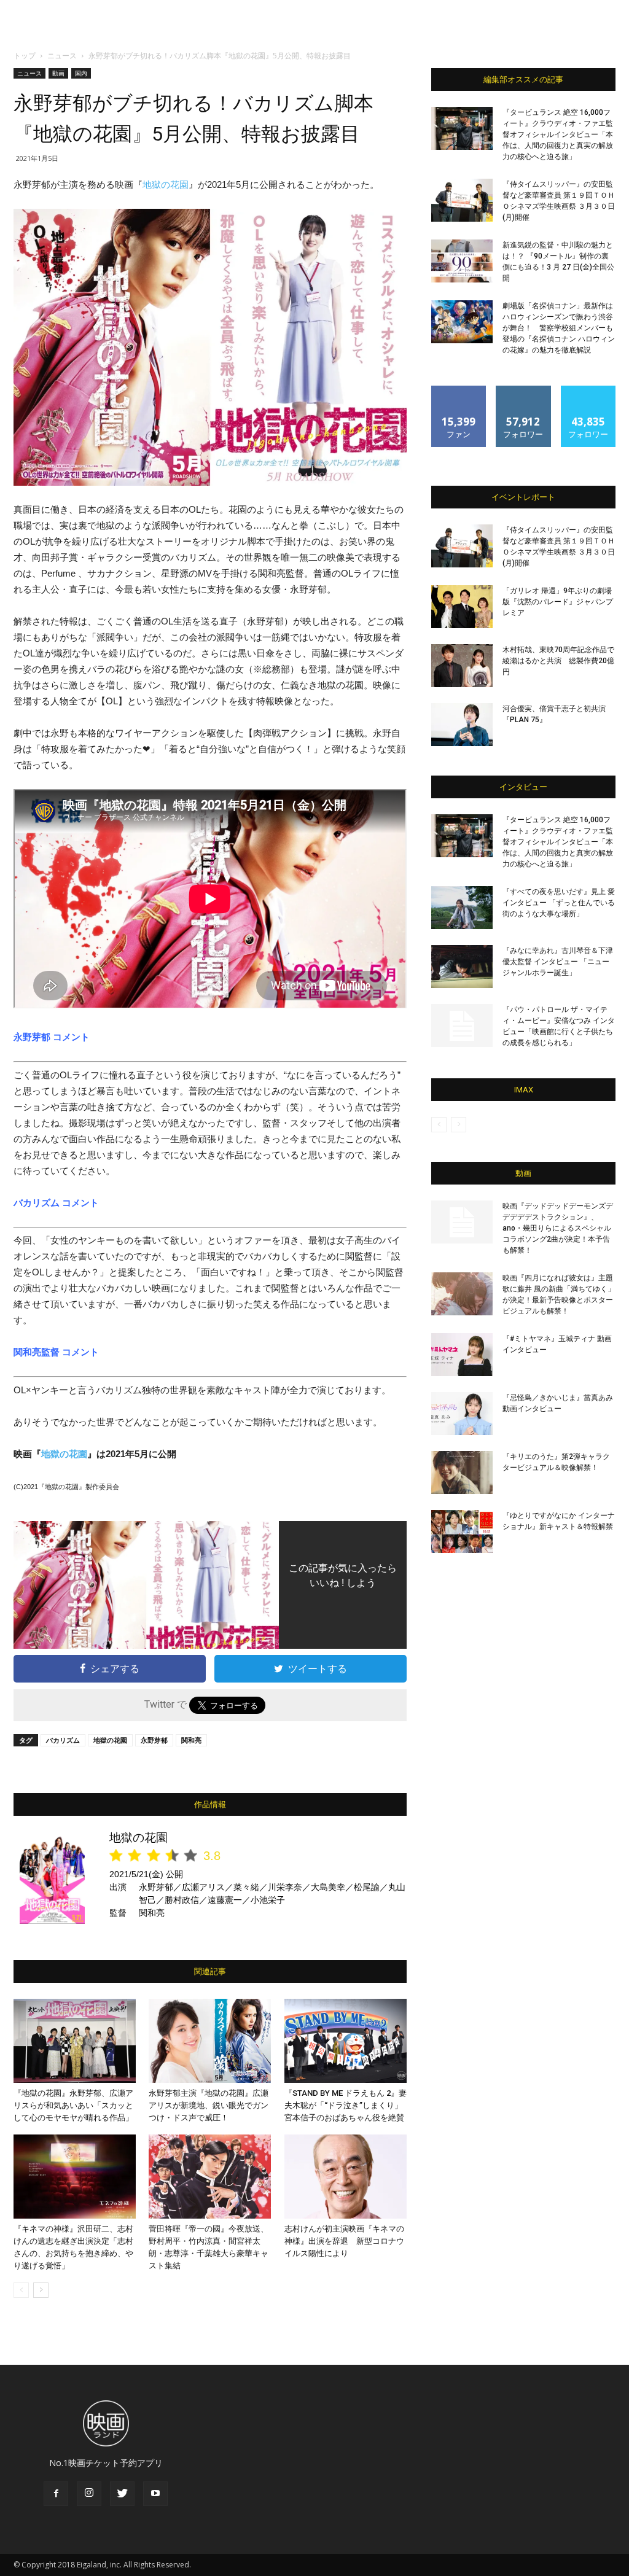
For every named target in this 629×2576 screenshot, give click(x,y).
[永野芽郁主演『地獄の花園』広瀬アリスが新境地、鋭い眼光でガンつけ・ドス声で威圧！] (210, 2041)
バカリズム (63, 1740)
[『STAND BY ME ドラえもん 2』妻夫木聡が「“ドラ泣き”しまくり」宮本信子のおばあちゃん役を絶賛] (346, 2041)
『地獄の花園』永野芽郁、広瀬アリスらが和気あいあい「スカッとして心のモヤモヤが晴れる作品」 (73, 2105)
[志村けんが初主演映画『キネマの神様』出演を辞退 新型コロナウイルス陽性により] (346, 2177)
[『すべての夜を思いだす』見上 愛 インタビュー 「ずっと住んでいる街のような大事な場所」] (462, 908)
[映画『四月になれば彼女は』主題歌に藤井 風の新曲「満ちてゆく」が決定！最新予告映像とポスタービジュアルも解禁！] (462, 1294)
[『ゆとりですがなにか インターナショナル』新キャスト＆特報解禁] (462, 1531)
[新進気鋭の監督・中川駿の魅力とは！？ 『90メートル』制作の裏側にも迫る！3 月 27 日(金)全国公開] (462, 261)
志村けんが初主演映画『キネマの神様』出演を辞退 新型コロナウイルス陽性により (344, 2241)
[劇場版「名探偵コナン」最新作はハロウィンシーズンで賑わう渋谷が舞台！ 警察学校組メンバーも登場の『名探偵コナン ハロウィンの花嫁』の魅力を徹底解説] (462, 322)
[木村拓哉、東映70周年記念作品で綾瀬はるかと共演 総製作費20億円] (462, 666)
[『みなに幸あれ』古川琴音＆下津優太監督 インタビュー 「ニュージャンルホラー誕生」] (462, 967)
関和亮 (191, 1740)
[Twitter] (122, 2494)
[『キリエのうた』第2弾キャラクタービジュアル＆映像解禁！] (462, 1473)
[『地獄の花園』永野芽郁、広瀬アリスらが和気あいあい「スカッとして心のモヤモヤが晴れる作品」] (75, 2041)
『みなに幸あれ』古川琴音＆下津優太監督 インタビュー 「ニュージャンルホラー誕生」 (558, 962)
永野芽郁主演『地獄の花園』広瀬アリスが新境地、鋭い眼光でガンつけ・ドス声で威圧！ (209, 2105)
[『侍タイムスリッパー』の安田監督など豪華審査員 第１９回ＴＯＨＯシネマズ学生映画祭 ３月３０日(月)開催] (462, 200)
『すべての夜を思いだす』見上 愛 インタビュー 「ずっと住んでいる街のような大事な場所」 (559, 903)
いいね (459, 390)
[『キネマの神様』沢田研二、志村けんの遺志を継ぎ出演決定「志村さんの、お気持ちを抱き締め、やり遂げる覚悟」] (75, 2177)
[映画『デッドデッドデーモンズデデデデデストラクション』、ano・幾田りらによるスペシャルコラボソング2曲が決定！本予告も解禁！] (462, 1222)
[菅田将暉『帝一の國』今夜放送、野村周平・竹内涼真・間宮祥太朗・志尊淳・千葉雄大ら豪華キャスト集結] (210, 2177)
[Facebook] (56, 2494)
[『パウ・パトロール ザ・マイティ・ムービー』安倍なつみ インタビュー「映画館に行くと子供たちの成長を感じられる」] (462, 1025)
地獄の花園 (166, 185)
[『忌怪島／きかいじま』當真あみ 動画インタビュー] (462, 1414)
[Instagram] (89, 2494)
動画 (58, 73)
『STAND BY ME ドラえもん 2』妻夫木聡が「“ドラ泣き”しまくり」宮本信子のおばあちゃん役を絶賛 (346, 2105)
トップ (25, 56)
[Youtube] (155, 2494)
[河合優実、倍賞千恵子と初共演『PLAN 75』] (462, 725)
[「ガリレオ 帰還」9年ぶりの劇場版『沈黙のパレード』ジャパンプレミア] (462, 607)
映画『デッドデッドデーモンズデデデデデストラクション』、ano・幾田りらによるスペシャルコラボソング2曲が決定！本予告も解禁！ (558, 1228)
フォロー (523, 390)
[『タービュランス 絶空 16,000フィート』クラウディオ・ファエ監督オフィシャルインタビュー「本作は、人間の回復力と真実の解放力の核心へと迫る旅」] (462, 128)
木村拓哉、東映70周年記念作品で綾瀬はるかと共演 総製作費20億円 (558, 661)
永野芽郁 (154, 1740)
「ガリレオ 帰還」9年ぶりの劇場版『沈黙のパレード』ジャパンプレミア (558, 602)
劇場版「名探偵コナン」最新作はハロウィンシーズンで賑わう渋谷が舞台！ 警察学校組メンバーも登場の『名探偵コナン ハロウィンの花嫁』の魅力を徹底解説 (559, 328)
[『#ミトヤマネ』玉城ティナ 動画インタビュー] (462, 1355)
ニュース (62, 56)
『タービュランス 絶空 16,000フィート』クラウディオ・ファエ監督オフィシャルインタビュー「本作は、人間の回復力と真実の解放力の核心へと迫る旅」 (558, 134)
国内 (81, 73)
